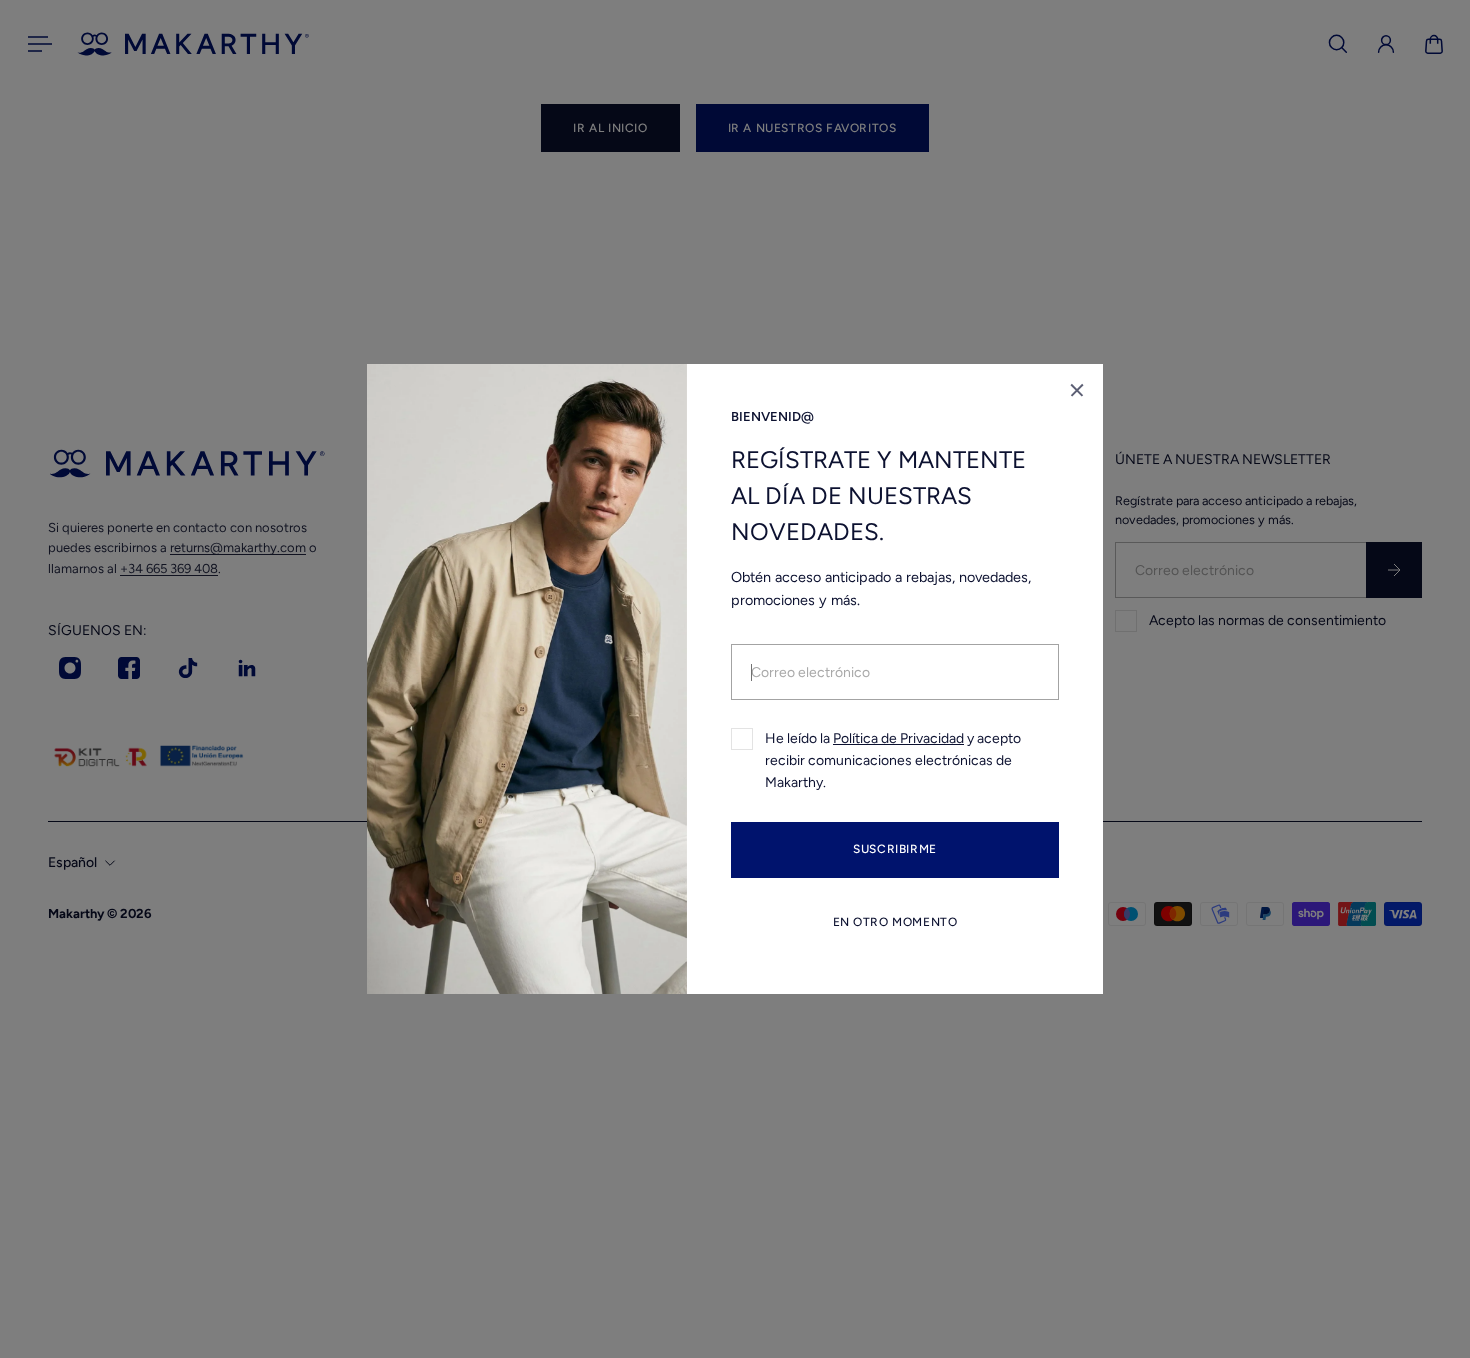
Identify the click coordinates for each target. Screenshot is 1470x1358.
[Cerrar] (1077, 390)
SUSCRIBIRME (895, 850)
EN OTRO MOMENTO (895, 922)
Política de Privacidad (898, 738)
